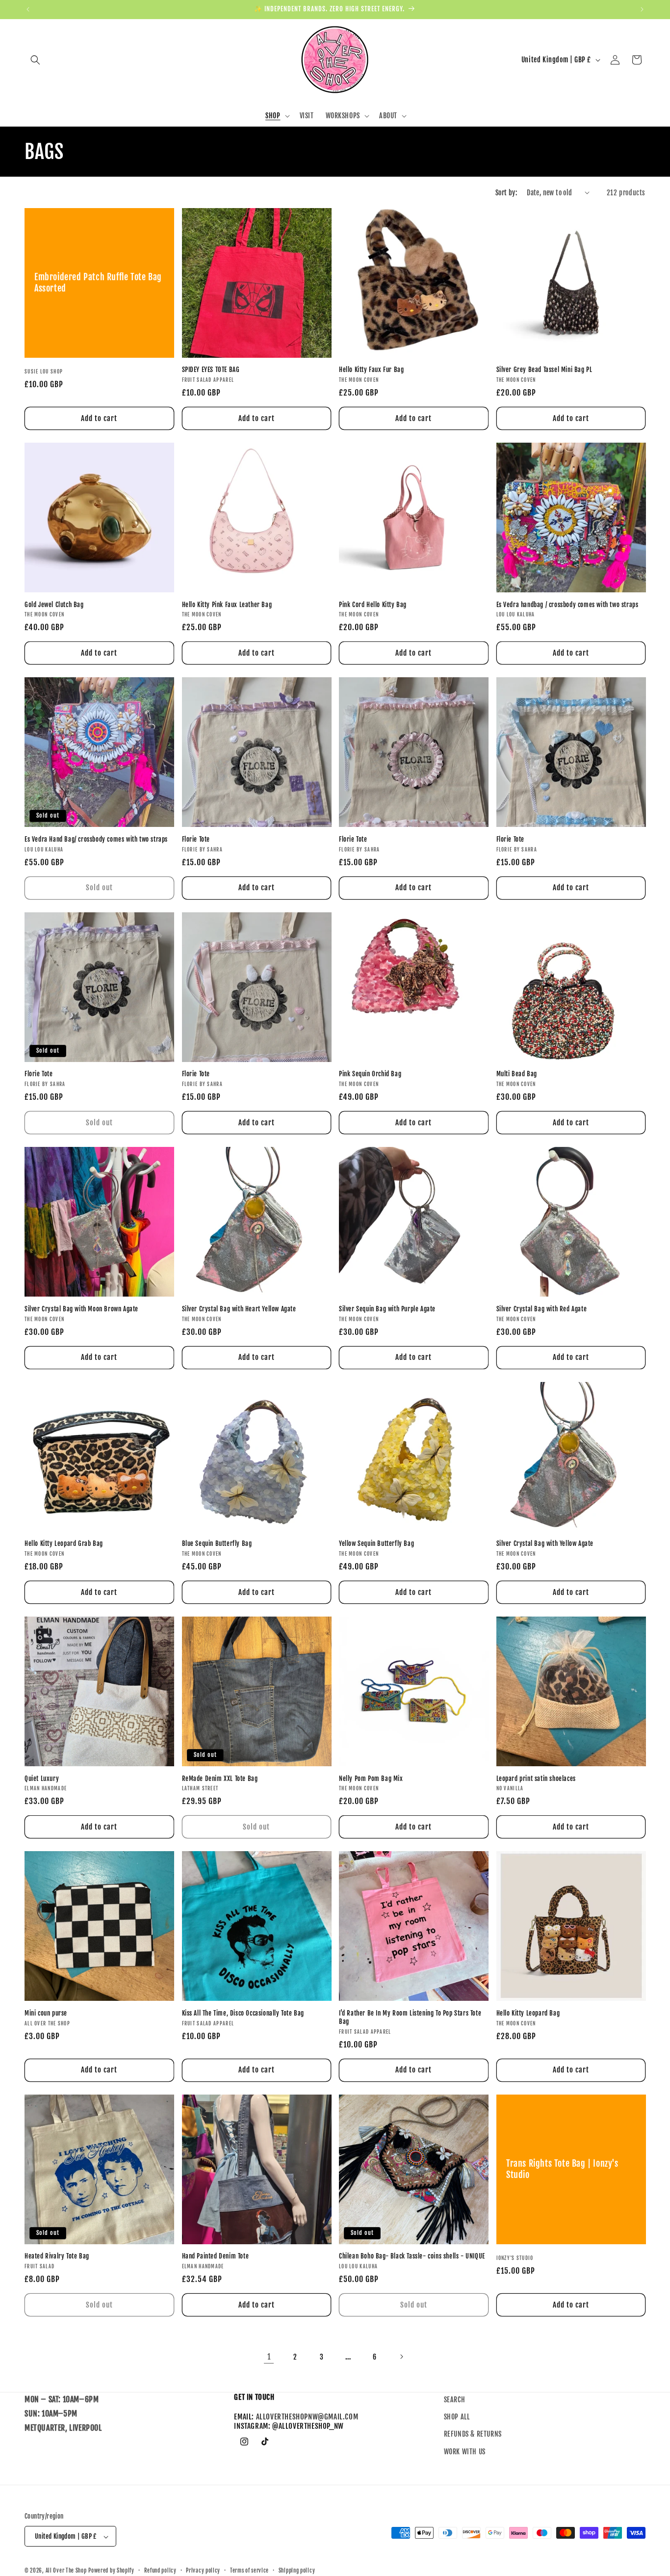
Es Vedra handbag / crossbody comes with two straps (567, 605)
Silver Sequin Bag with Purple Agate (387, 1309)
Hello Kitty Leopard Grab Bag (64, 1543)
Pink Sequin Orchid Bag (370, 1074)
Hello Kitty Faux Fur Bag (371, 370)
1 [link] (269, 2357)
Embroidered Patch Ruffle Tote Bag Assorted (98, 282)
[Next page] (401, 2357)
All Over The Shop (66, 2571)
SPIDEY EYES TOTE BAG (211, 370)
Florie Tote (196, 839)
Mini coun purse (46, 2013)
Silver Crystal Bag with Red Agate (542, 1309)
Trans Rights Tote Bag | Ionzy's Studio (562, 2169)
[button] (35, 60)
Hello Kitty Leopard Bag (528, 2013)
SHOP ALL (457, 2417)
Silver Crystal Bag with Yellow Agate (545, 1543)
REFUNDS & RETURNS (473, 2434)
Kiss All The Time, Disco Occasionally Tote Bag (243, 2013)
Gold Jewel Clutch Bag (54, 605)
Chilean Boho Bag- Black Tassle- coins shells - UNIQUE (412, 2256)
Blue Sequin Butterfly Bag (217, 1543)
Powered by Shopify (111, 2571)
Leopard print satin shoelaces (536, 1779)
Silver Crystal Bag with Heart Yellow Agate (239, 1309)
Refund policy (160, 2571)
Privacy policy (203, 2571)
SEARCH (455, 2400)
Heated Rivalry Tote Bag (57, 2256)
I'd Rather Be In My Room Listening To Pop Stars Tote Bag (410, 2017)
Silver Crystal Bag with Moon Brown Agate (81, 1309)
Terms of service (249, 2571)
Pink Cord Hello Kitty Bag (373, 605)
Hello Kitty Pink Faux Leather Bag (227, 605)
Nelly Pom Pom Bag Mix (371, 1779)
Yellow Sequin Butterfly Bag (376, 1543)
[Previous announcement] (28, 9)
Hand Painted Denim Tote (216, 2256)
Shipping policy (297, 2571)
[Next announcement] (642, 9)
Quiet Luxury (42, 1779)
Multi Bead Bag (517, 1074)
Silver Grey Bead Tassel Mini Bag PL (544, 370)
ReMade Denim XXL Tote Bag (220, 1779)
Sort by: (506, 193)
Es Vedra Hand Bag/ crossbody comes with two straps (96, 839)
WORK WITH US (465, 2452)
